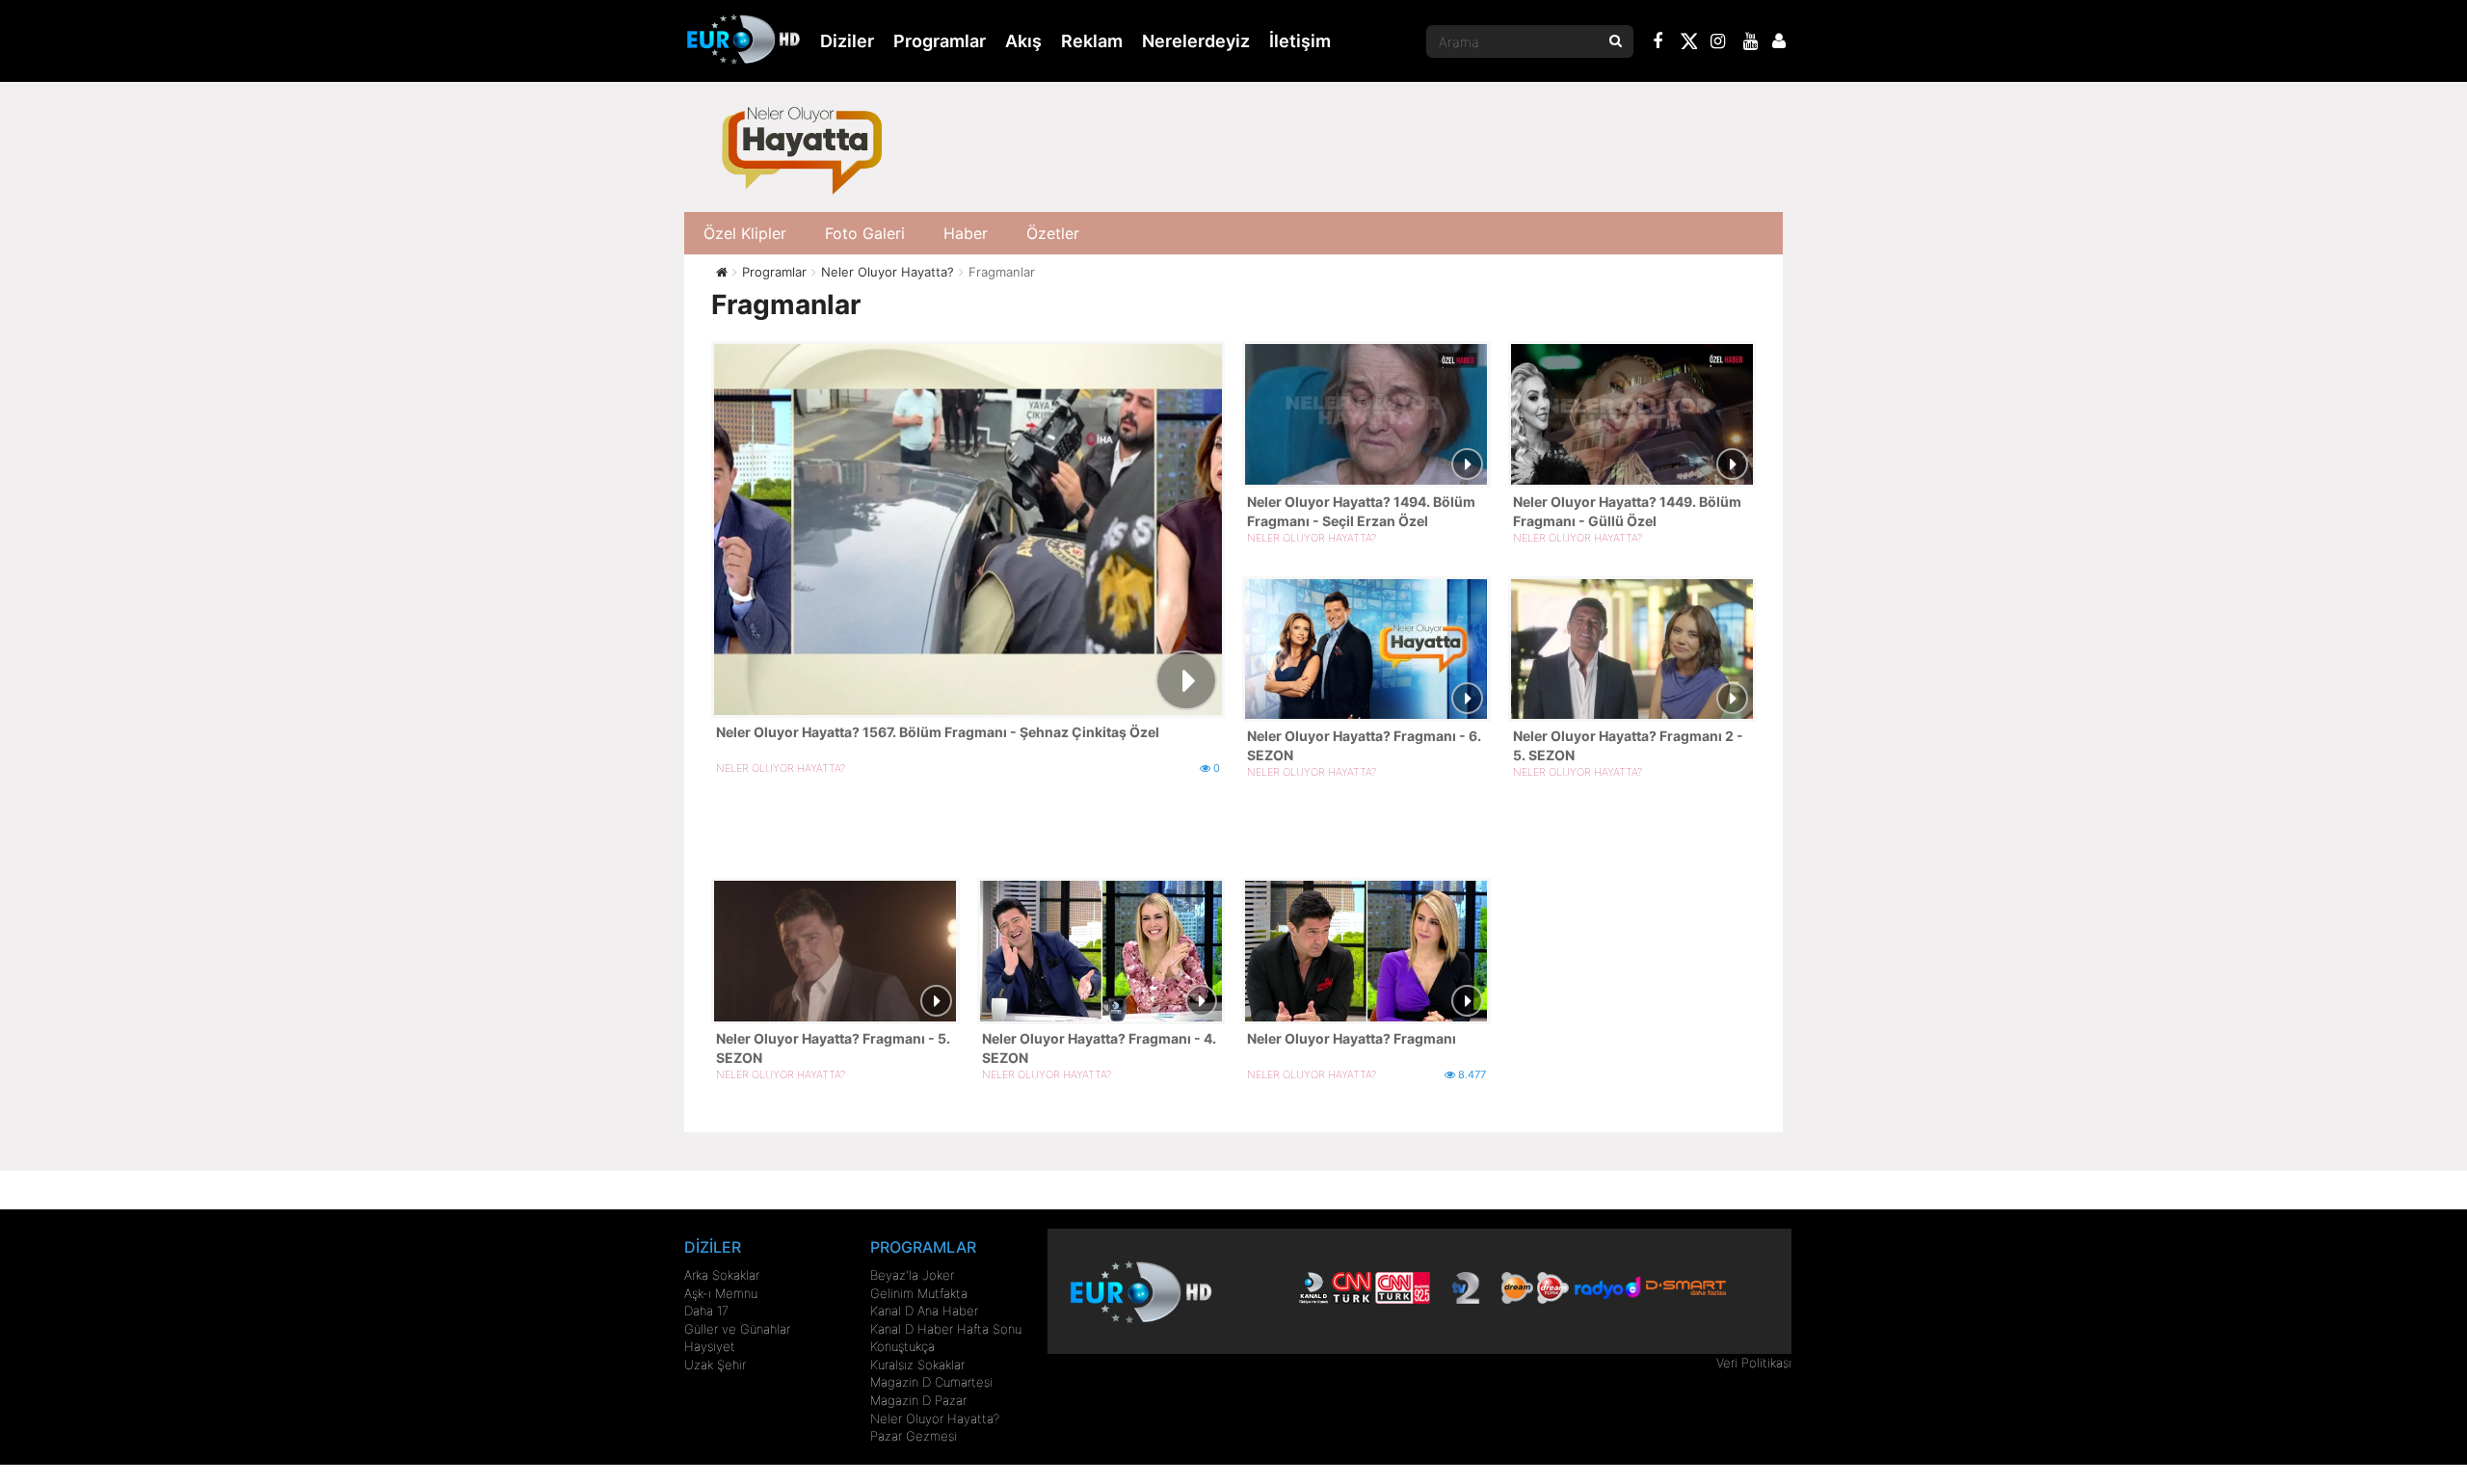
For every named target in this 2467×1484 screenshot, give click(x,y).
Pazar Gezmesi (914, 1436)
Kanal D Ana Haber (924, 1311)
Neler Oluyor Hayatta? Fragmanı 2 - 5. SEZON (1628, 745)
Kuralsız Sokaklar (917, 1365)
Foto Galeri (865, 233)
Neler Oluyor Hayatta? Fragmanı (1352, 1038)
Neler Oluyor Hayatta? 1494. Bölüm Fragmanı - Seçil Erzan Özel (1361, 511)
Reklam (1092, 41)
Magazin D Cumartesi (931, 1382)
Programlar (940, 41)
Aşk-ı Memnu (721, 1293)
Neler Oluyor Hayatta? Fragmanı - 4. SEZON (1099, 1048)
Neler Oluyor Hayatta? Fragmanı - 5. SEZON (833, 1048)
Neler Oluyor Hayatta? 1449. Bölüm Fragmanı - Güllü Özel (1627, 511)
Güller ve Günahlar (737, 1329)
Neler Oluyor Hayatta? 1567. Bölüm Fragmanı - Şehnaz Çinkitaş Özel (938, 732)
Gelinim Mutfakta (919, 1293)
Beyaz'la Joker (912, 1275)
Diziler (847, 41)
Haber (966, 233)
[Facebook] (1658, 43)
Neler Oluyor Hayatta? (935, 1418)
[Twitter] (1688, 44)
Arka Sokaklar (722, 1275)
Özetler (1053, 233)
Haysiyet (710, 1346)
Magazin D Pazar (918, 1400)
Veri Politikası (1754, 1363)
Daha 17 (706, 1311)
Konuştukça (902, 1346)
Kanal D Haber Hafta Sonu (946, 1329)
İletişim (1300, 41)
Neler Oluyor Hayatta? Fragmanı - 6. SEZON (1364, 745)
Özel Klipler (745, 233)
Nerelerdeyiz (1196, 41)
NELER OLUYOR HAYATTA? (781, 768)
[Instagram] (1718, 43)
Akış (1023, 41)
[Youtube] (1751, 43)
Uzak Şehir (715, 1365)
